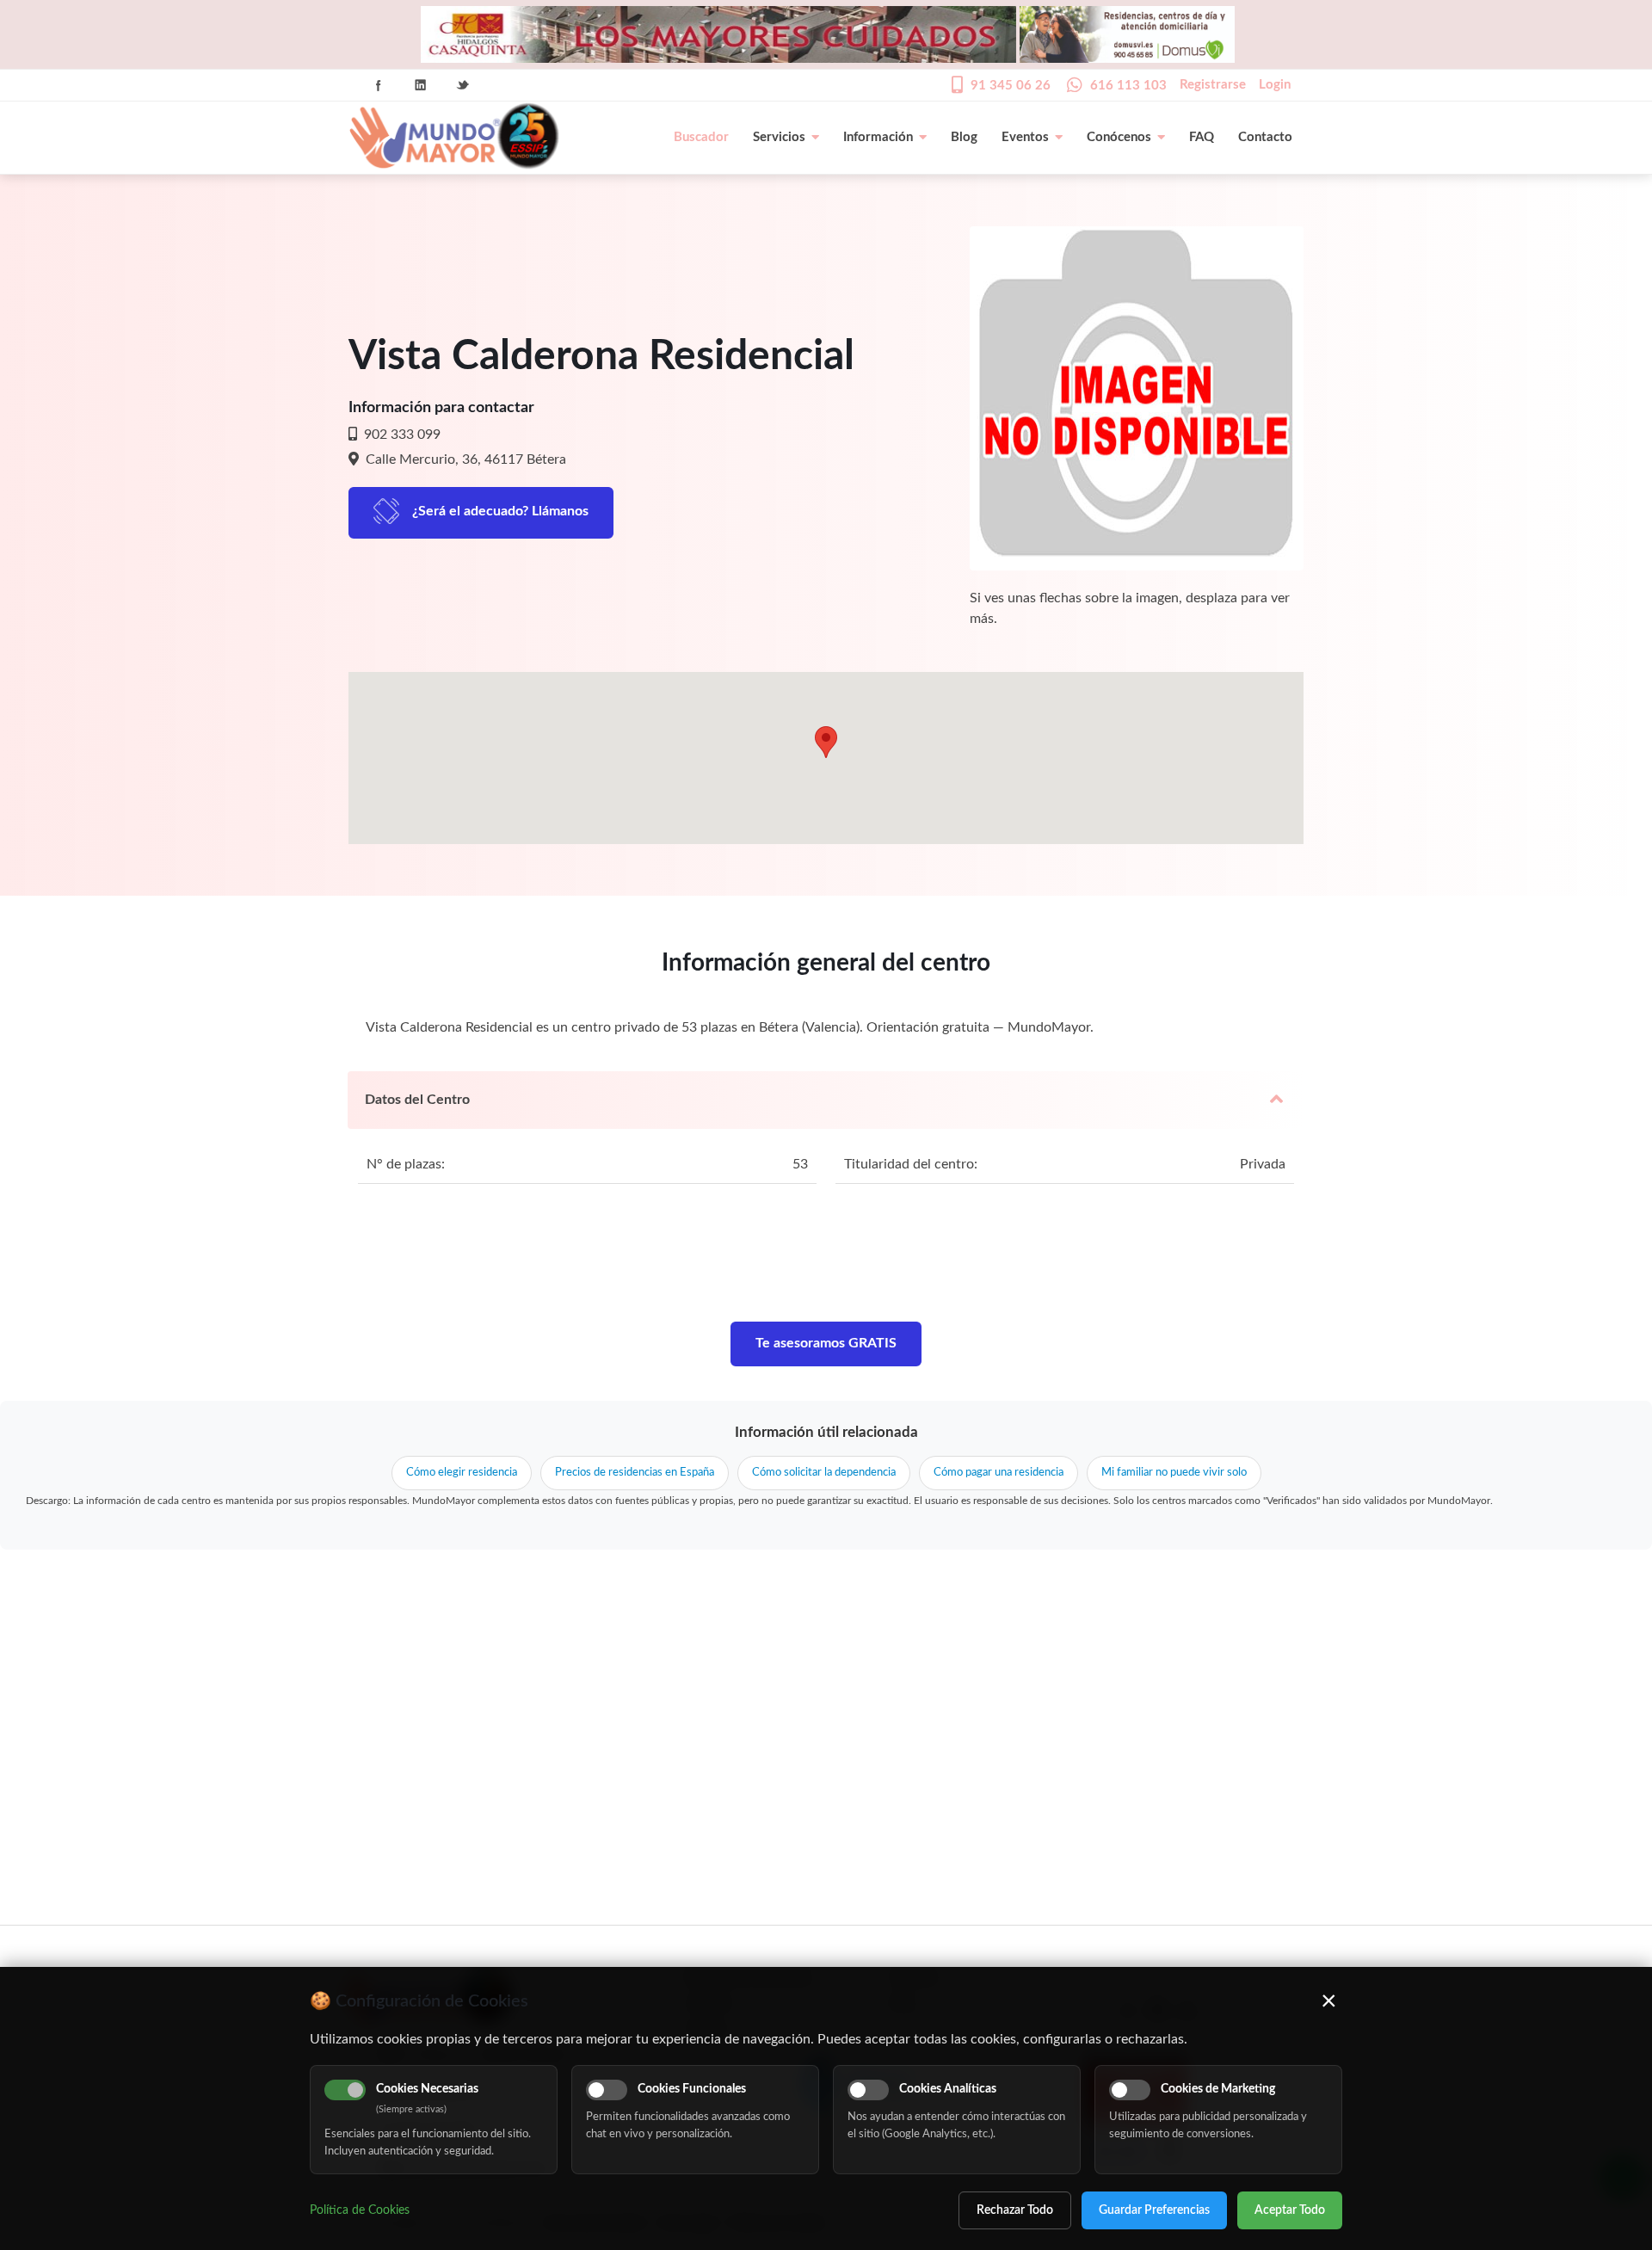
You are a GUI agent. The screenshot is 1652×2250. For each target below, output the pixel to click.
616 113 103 (1128, 86)
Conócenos (1119, 137)
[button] (826, 742)
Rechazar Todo (1015, 2210)
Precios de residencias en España (635, 1473)
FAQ (1202, 137)
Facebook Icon (379, 85)
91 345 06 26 (1011, 86)
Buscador (701, 137)
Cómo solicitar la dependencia (824, 1473)
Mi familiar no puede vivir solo (1174, 1473)
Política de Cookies (360, 2210)
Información (878, 137)
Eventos (1025, 137)
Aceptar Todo (1290, 2210)
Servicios (779, 137)
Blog (964, 137)
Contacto (1265, 137)
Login (1275, 85)
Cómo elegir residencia (462, 1473)
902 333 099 (401, 435)
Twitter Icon (463, 85)
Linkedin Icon (421, 85)
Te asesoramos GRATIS (826, 1343)
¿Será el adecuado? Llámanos (500, 511)
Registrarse (1213, 85)
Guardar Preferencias (1154, 2210)
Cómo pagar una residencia (999, 1473)
